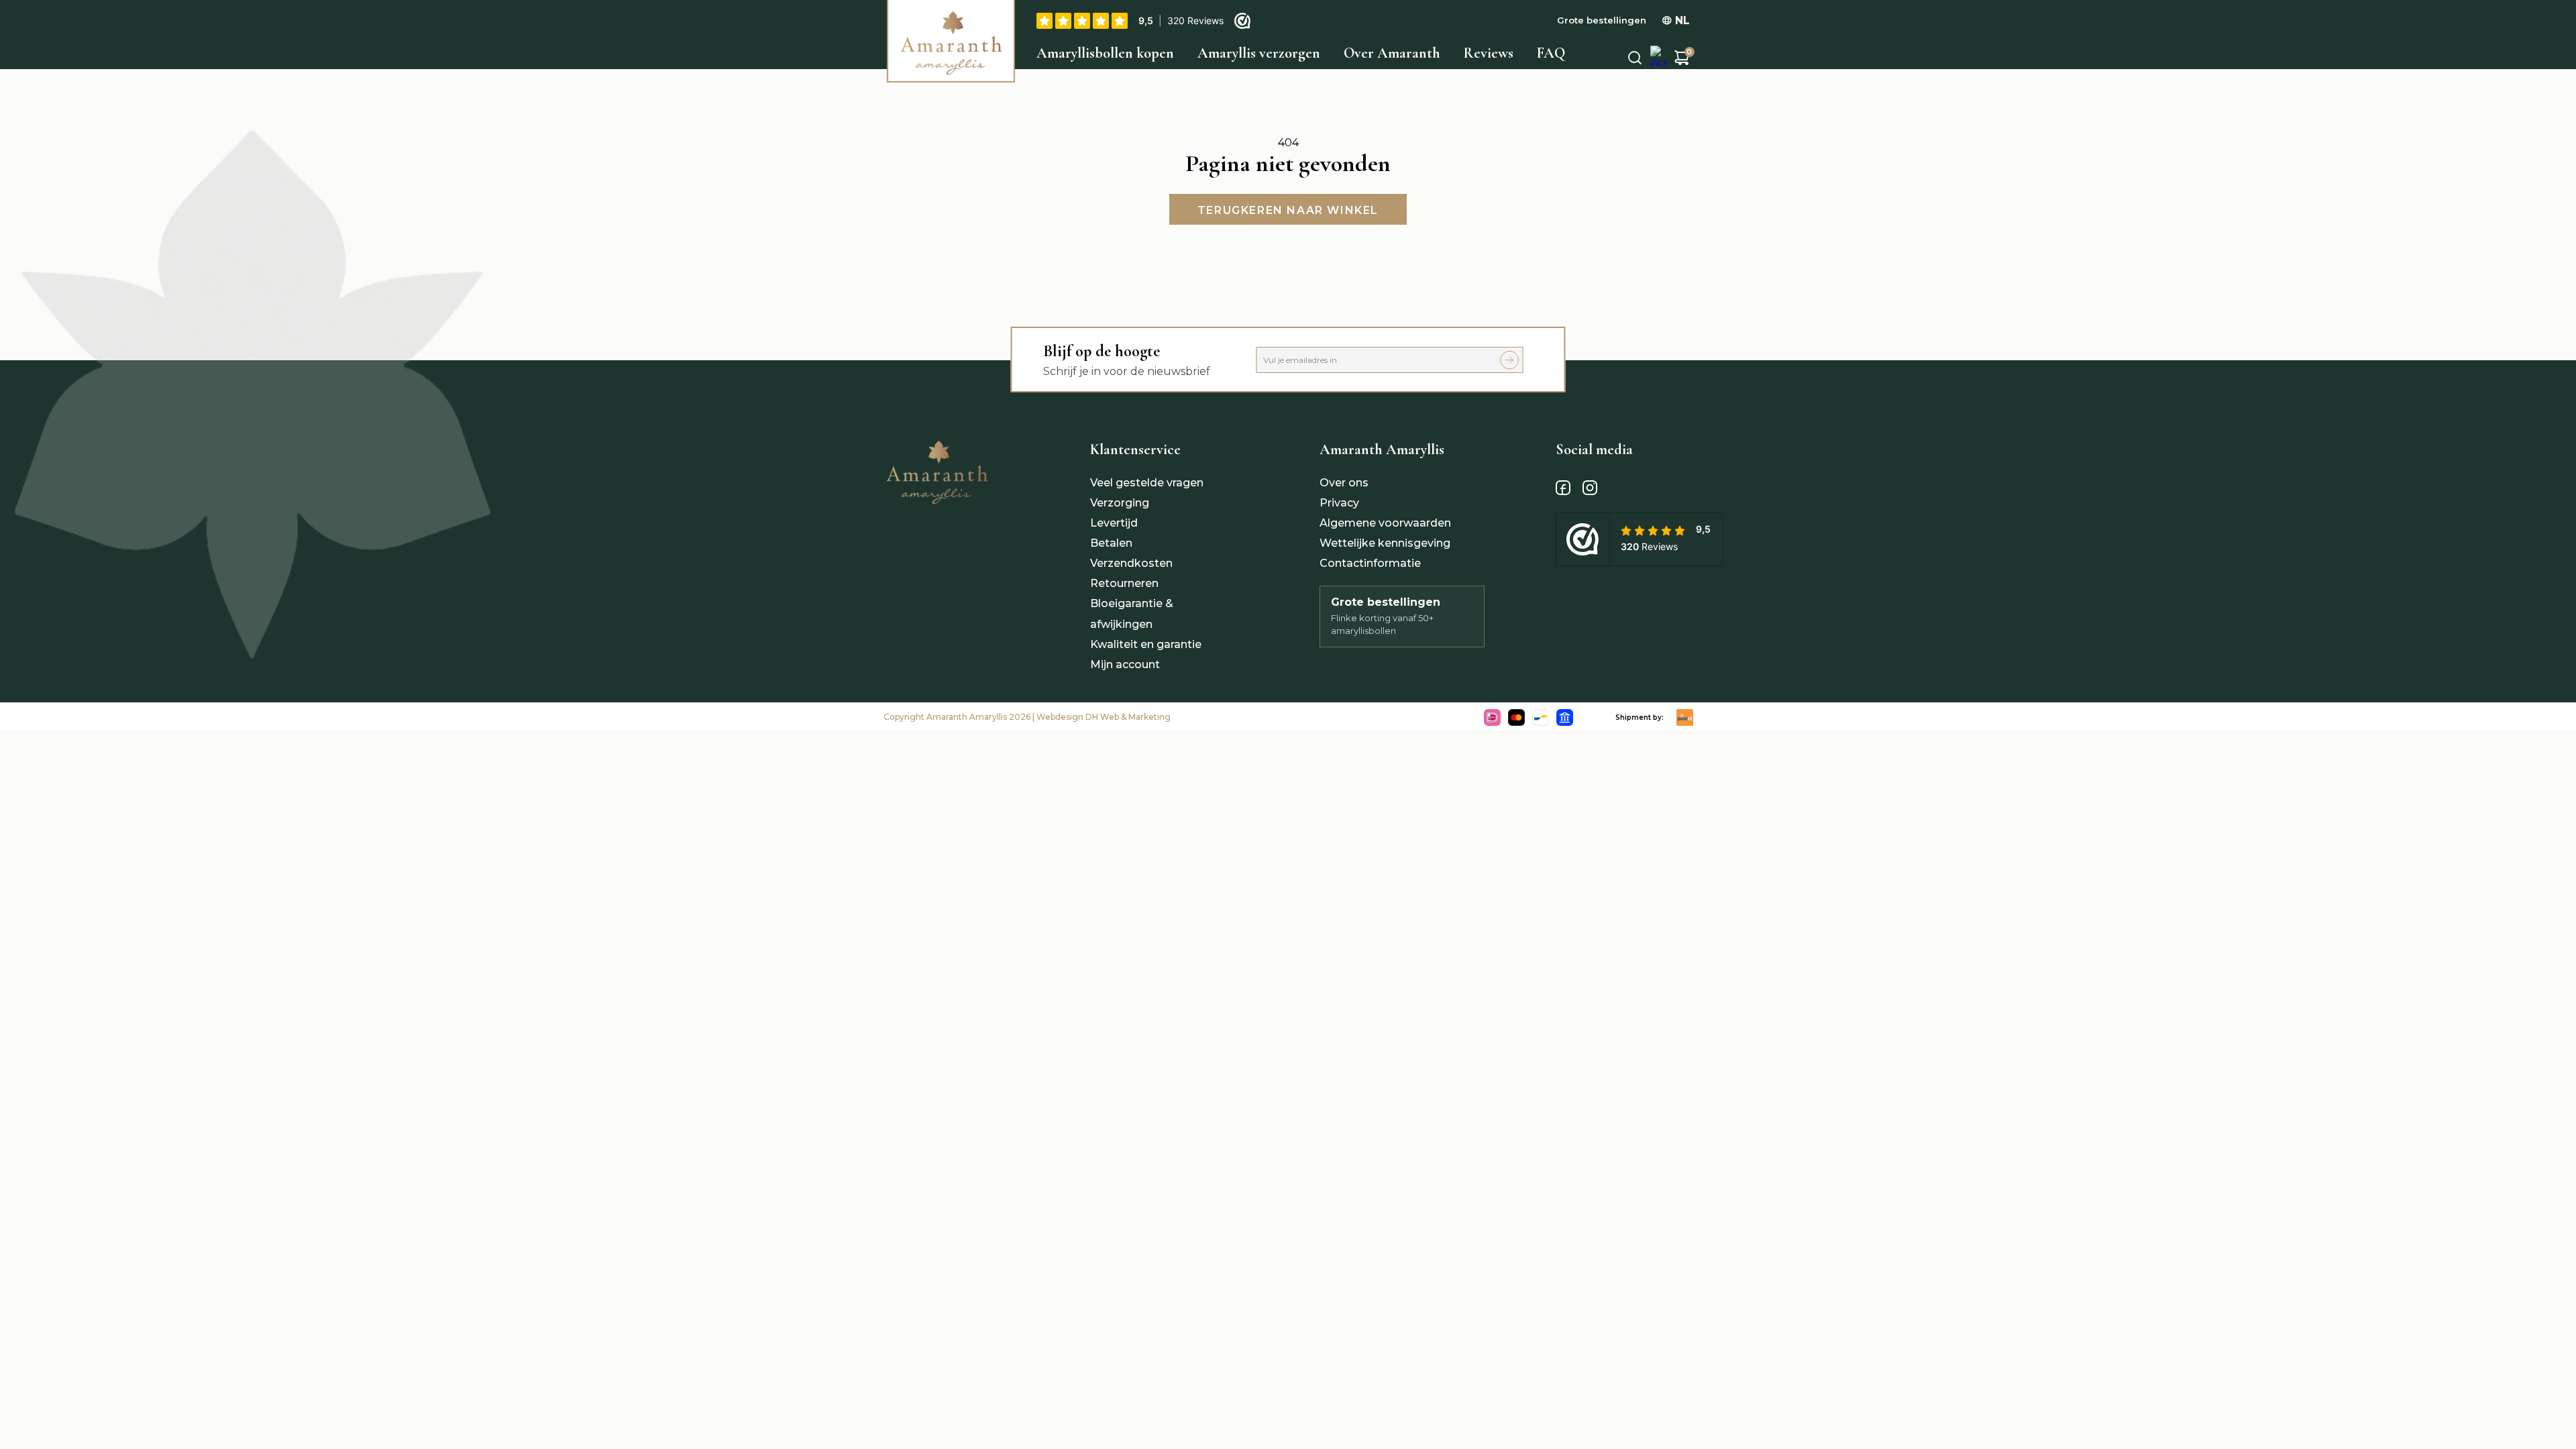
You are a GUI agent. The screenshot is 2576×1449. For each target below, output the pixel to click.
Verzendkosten (1131, 563)
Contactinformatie (1370, 563)
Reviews (1489, 53)
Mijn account (1125, 664)
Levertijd (1114, 523)
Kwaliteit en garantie (1146, 644)
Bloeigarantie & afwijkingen (1132, 613)
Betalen (1111, 543)
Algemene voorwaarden (1385, 523)
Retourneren (1124, 583)
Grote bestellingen (1602, 20)
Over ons (1344, 483)
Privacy (1339, 503)
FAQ (1551, 53)
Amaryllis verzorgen (1259, 53)
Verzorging (1120, 503)
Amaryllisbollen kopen (1105, 53)
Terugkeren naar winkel (1288, 210)
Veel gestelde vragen (1147, 483)
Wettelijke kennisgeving (1385, 543)
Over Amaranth (1392, 53)
